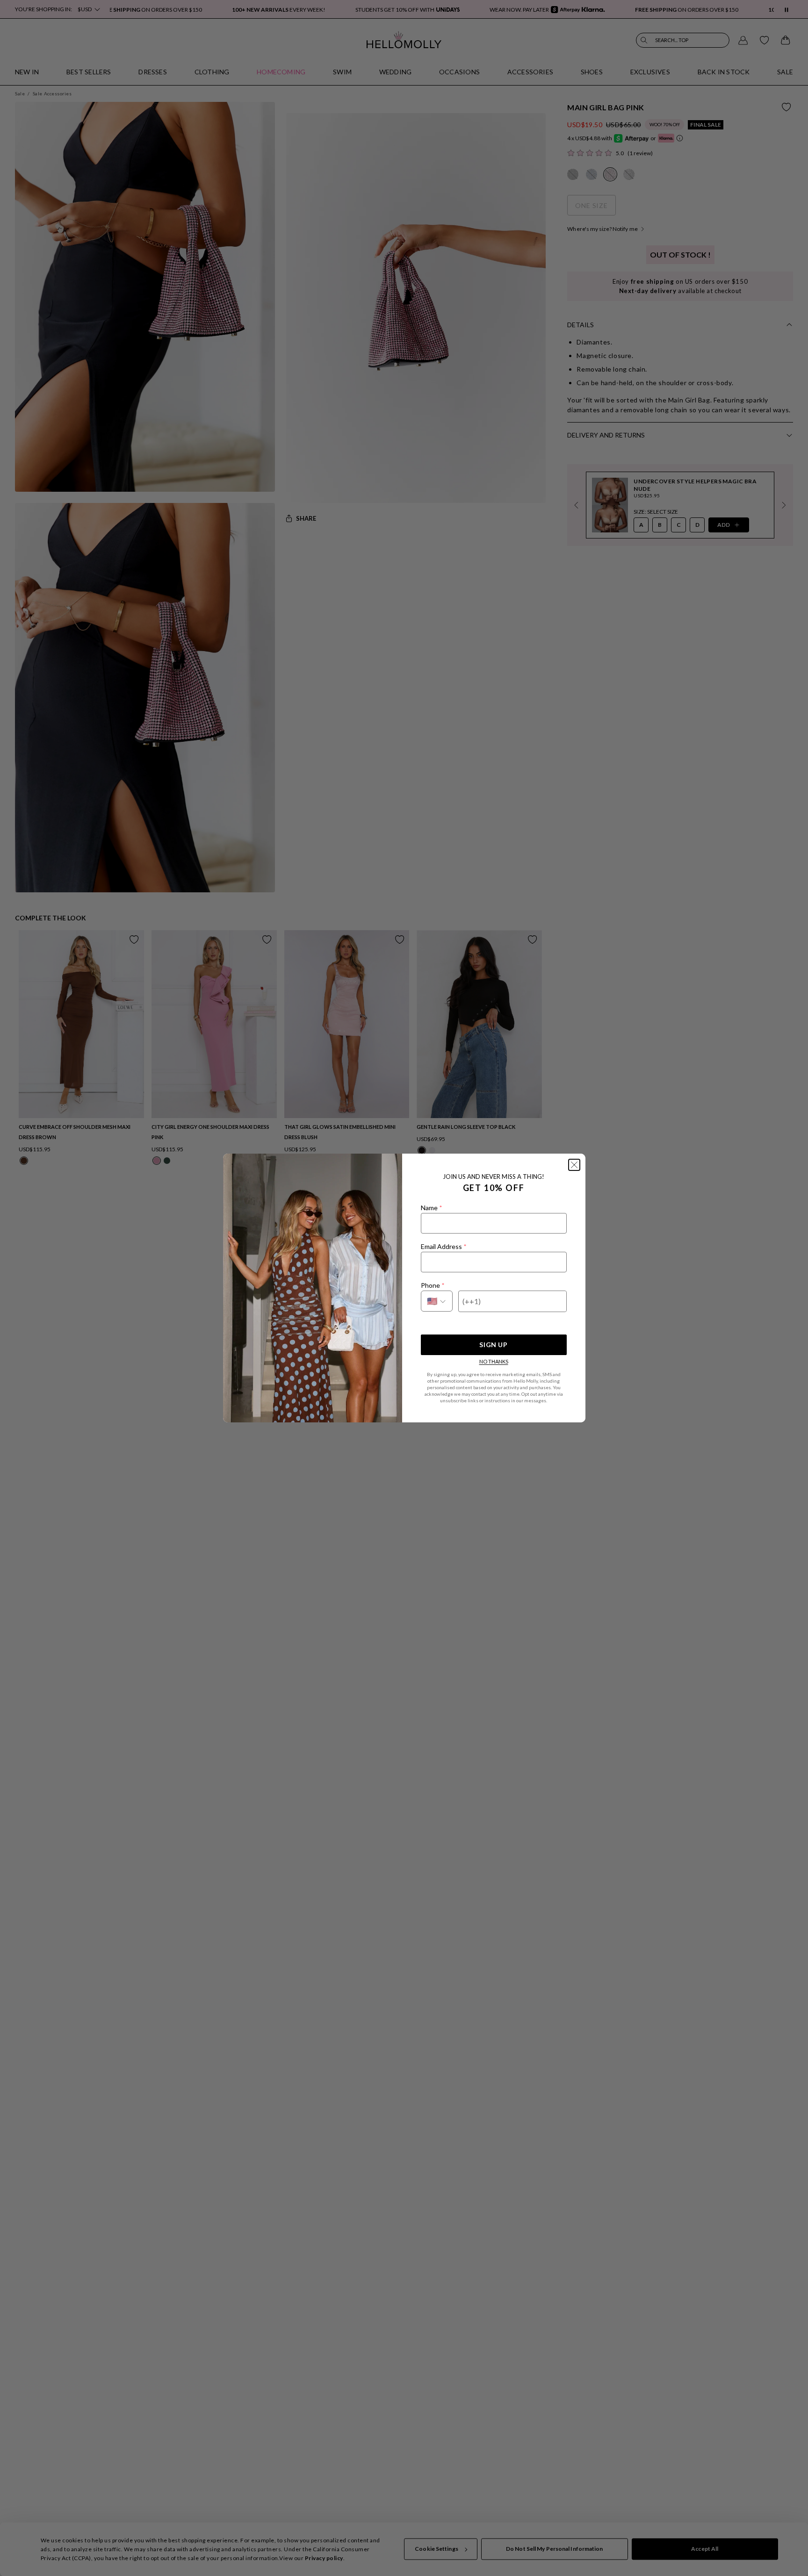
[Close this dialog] (574, 1165)
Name (431, 1208)
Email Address (444, 1246)
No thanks (494, 1361)
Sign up (493, 1345)
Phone (433, 1285)
